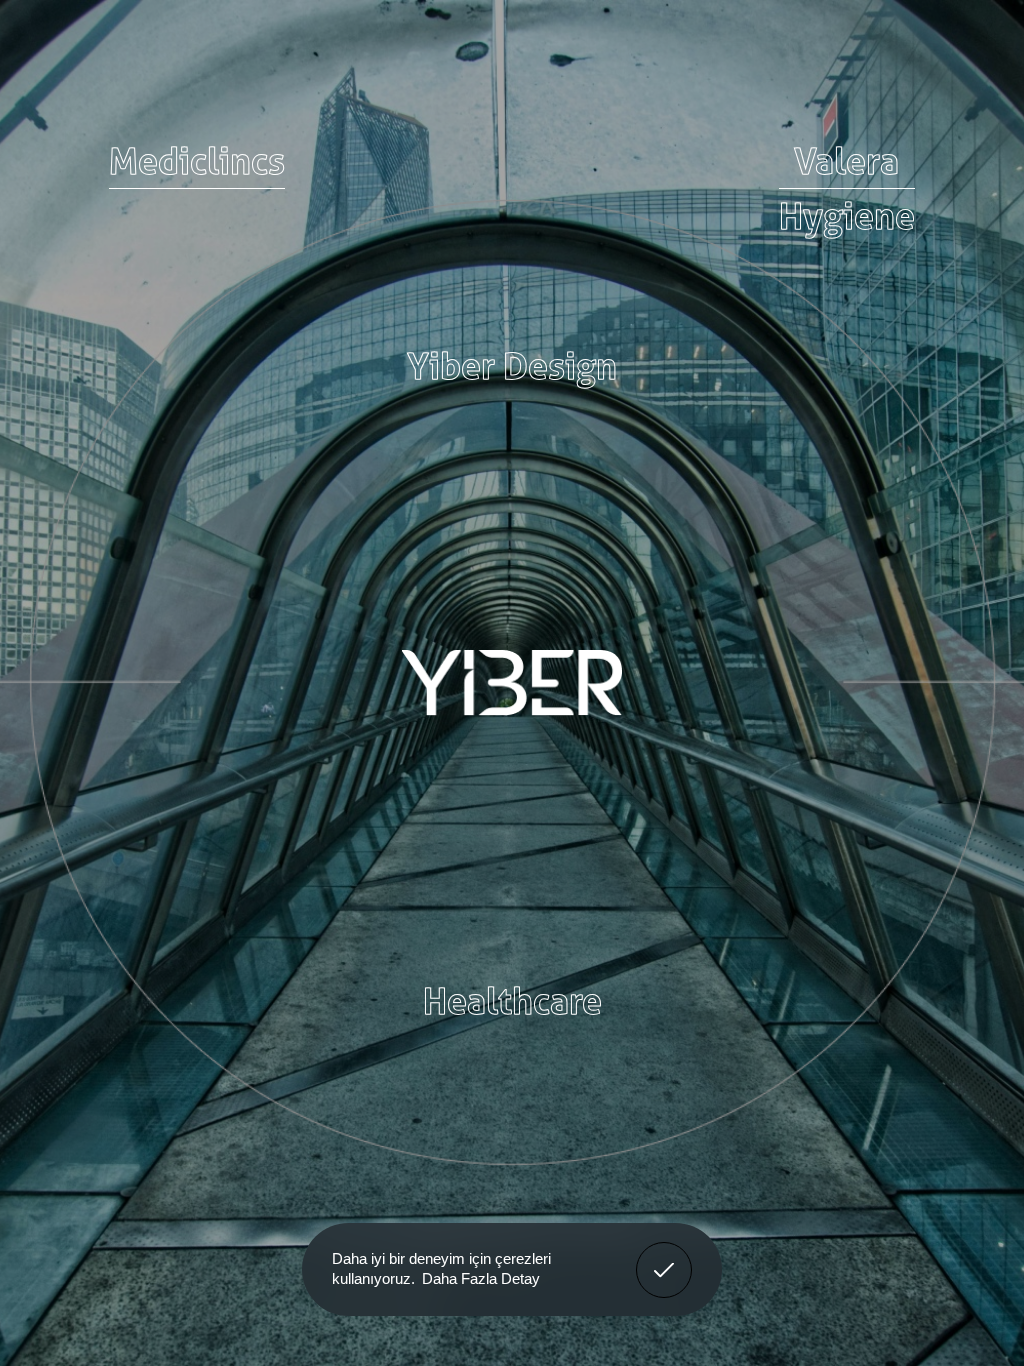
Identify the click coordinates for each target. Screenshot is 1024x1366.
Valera (846, 161)
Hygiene (847, 216)
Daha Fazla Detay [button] (481, 1278)
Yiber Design (512, 366)
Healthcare (512, 1001)
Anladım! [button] (664, 1255)
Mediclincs (197, 161)
